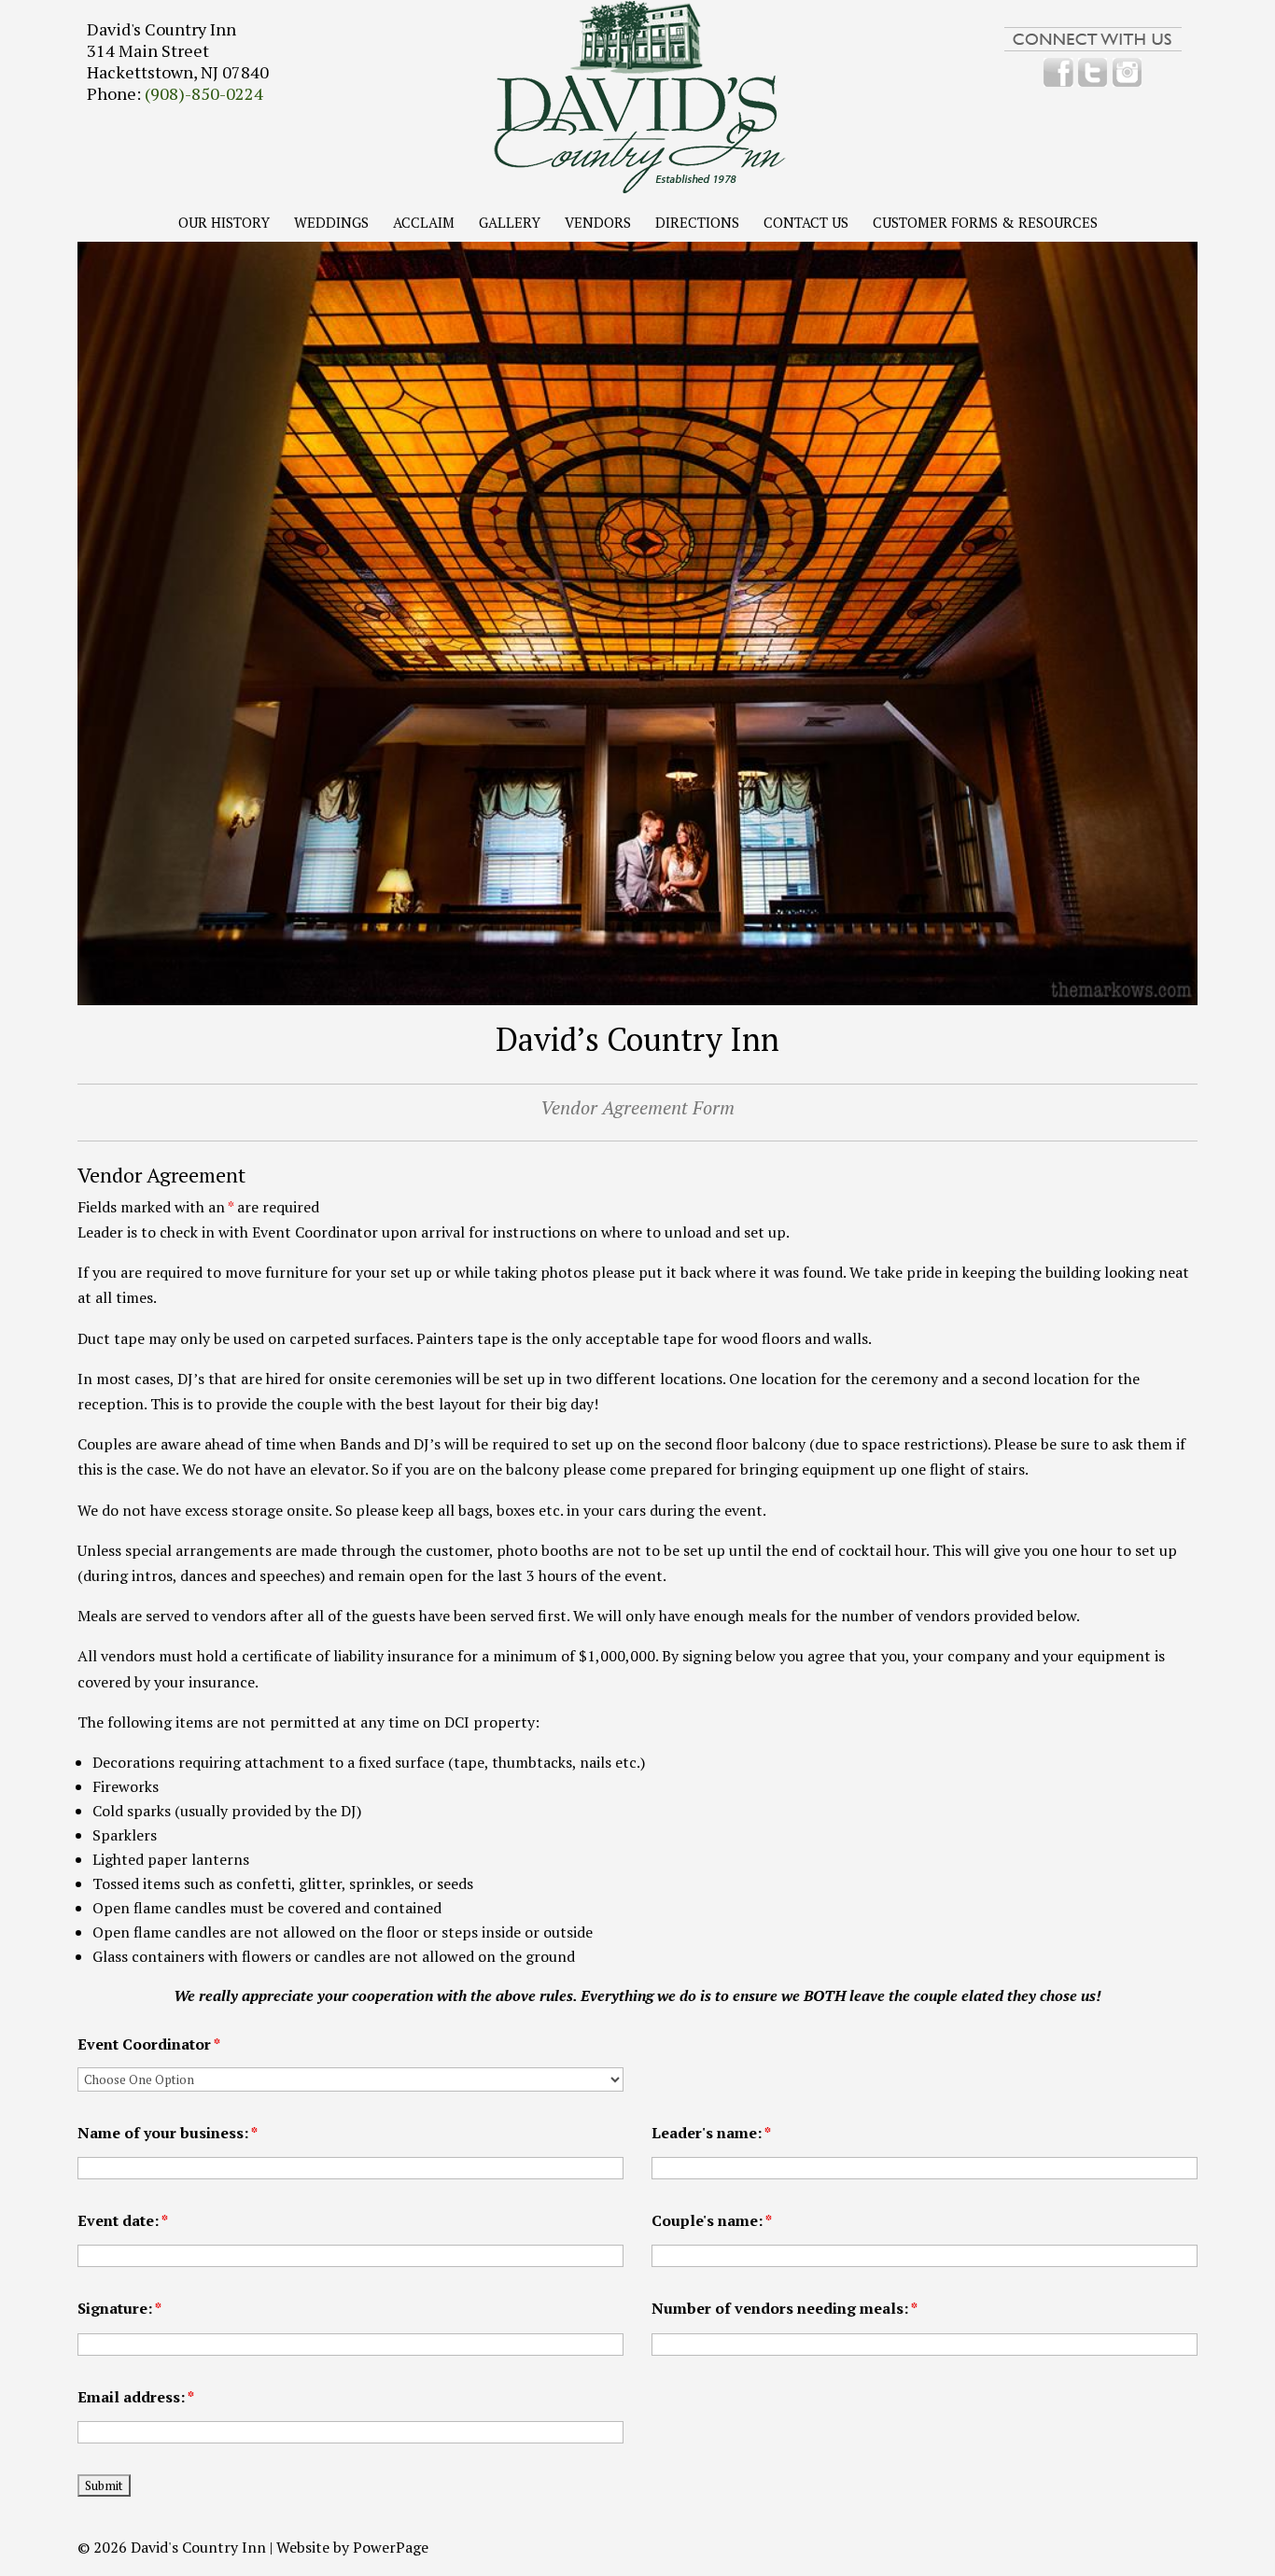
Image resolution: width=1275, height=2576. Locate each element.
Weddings (331, 224)
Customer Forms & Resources (985, 224)
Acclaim (424, 224)
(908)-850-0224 (204, 93)
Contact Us (806, 224)
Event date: (123, 2220)
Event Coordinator (149, 2044)
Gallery (510, 224)
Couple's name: (712, 2220)
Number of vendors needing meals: (785, 2308)
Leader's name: (711, 2133)
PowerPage (391, 2547)
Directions (697, 224)
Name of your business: (168, 2133)
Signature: (119, 2308)
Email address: (136, 2397)
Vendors (598, 224)
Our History (224, 224)
